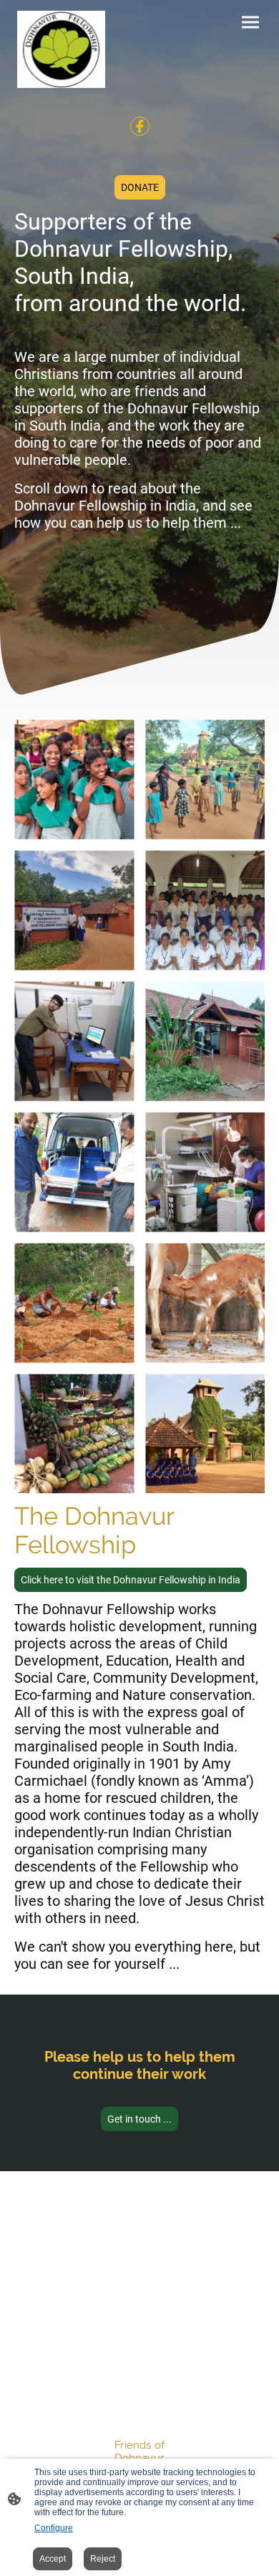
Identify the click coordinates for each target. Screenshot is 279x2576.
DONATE (140, 187)
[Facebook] (140, 126)
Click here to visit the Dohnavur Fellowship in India (131, 1580)
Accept (53, 2559)
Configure (54, 2528)
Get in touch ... (139, 2119)
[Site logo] (61, 49)
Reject (103, 2559)
